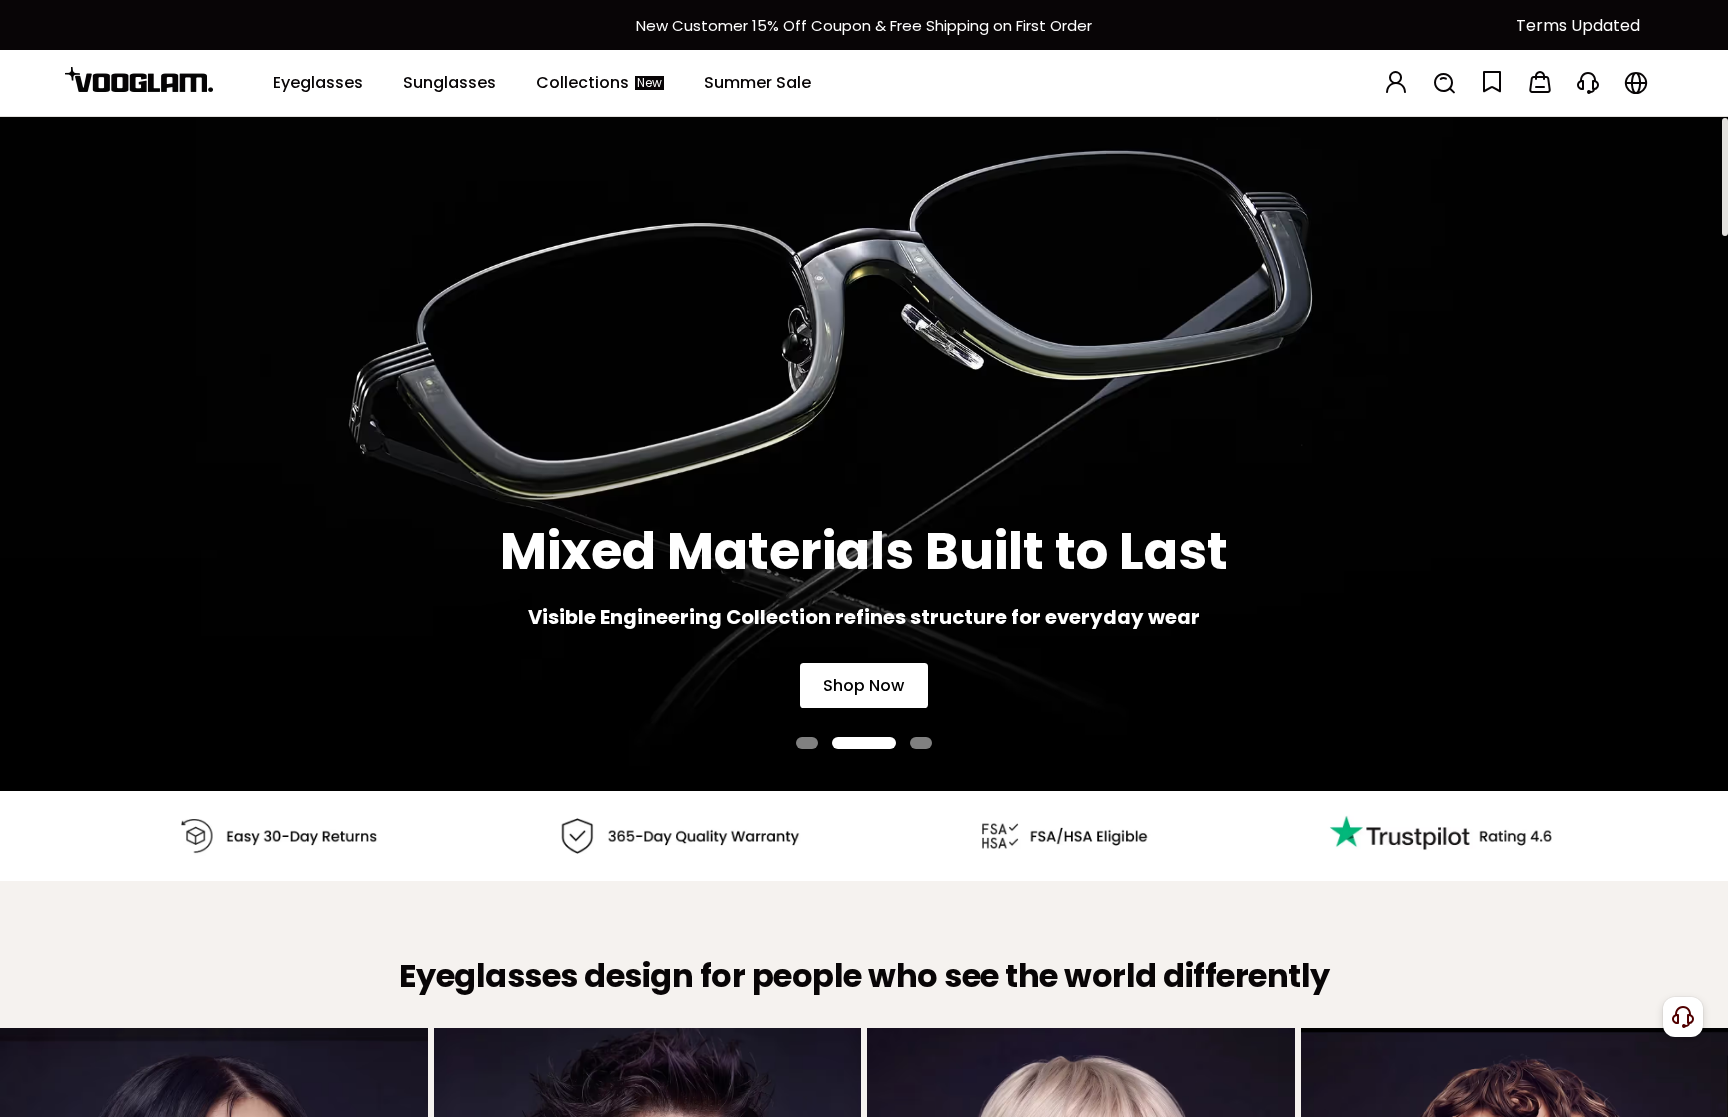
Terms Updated (1578, 25)
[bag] (1540, 83)
